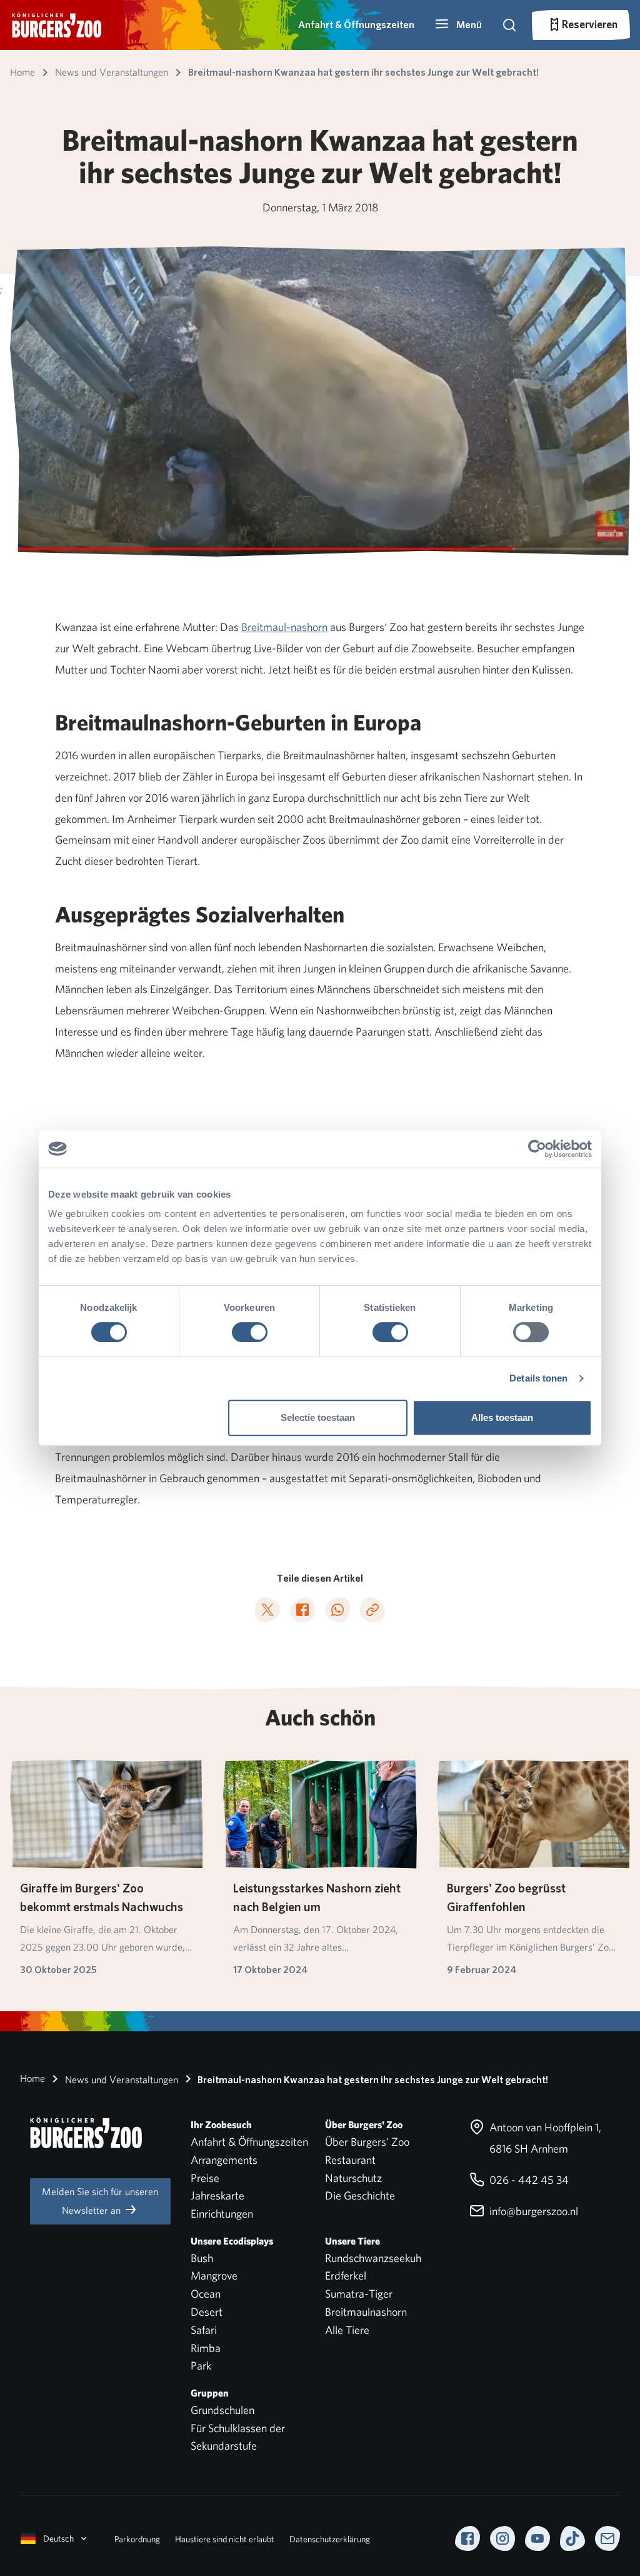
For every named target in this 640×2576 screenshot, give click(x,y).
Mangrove (214, 2275)
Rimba (206, 2348)
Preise (205, 2178)
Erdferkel (346, 2275)
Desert (207, 2312)
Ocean (206, 2294)
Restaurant (350, 2160)
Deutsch (58, 2538)
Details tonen (538, 1378)
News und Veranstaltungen (120, 2080)
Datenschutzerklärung (330, 2539)
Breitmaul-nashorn (284, 627)
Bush (202, 2258)
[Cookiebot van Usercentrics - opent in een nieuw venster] (537, 1149)
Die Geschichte (360, 2195)
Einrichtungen (222, 2214)
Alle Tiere (347, 2330)
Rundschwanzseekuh (373, 2258)
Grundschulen (222, 2410)
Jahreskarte (217, 2195)
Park (201, 2366)
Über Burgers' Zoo (367, 2142)
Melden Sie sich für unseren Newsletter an (100, 2201)
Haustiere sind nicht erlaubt (225, 2539)
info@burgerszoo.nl (532, 2211)
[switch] (250, 1332)
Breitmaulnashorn (366, 2312)
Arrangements (224, 2160)
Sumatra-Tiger (359, 2294)
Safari (204, 2330)
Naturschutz (353, 2178)
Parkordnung (137, 2539)
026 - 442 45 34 (528, 2180)
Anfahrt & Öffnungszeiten (356, 25)
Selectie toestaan (318, 1417)
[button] (458, 25)
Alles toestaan (502, 1417)
